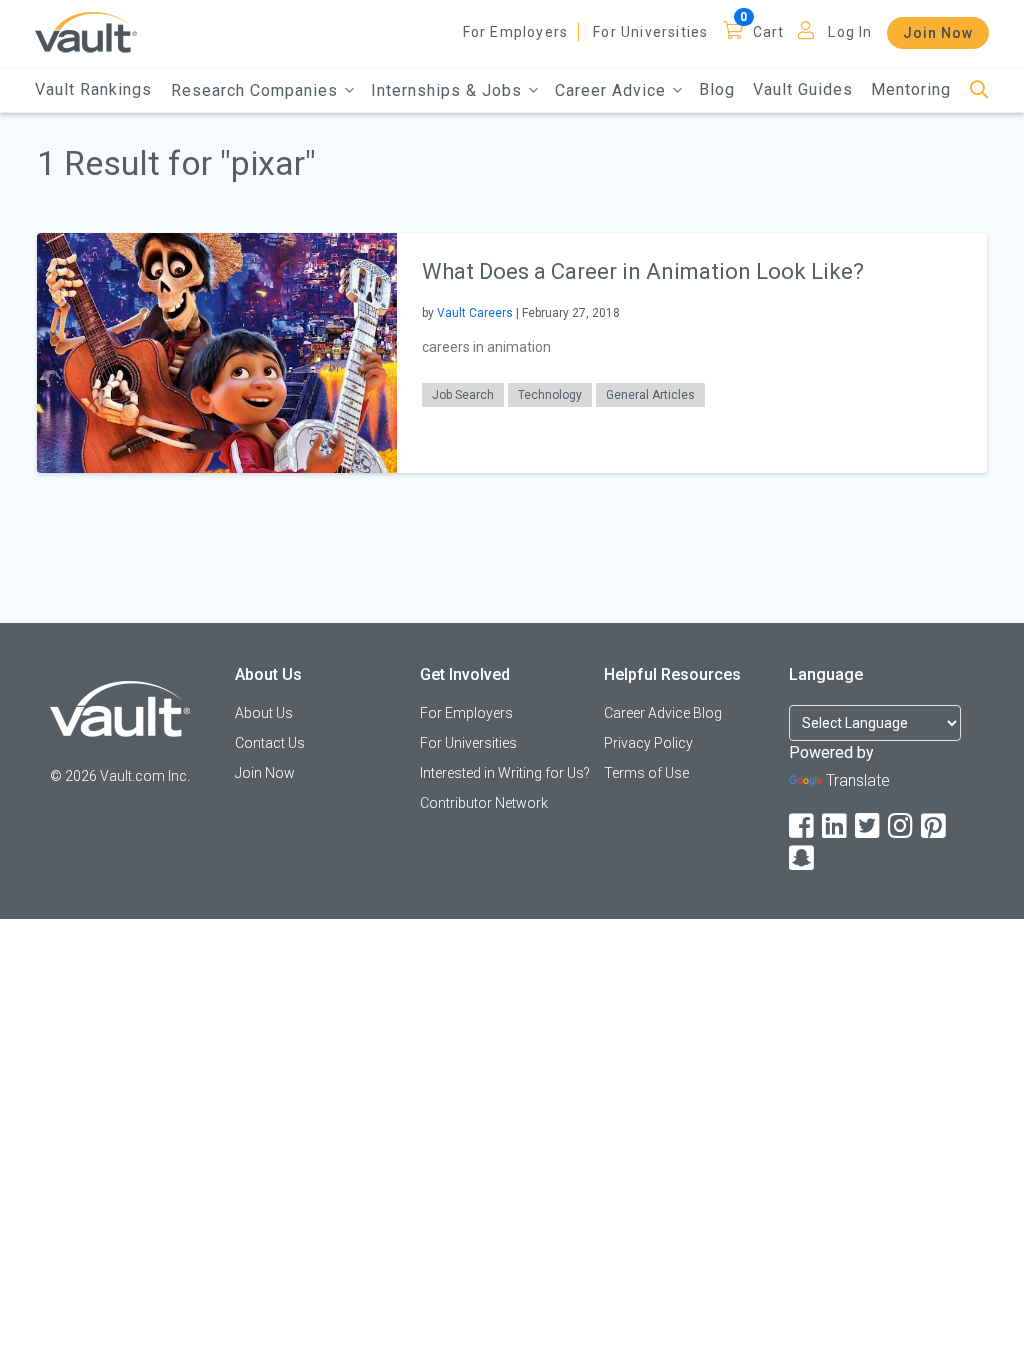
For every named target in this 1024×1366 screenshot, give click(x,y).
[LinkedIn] (836, 826)
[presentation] (217, 351)
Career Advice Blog (663, 713)
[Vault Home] (86, 31)
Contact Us (270, 743)
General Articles (650, 395)
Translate (858, 780)
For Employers (516, 32)
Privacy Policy (648, 743)
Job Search (463, 395)
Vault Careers (475, 313)
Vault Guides (803, 89)
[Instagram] (902, 826)
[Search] (979, 90)
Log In (850, 32)
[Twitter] (869, 826)
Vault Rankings (93, 89)
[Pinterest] (935, 826)
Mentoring (911, 89)
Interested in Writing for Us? (505, 773)
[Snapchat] (803, 858)
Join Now (938, 33)
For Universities (650, 32)
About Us (264, 713)
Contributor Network (484, 803)
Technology (550, 395)
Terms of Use (646, 773)
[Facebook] (803, 826)
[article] (511, 352)
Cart (769, 32)
